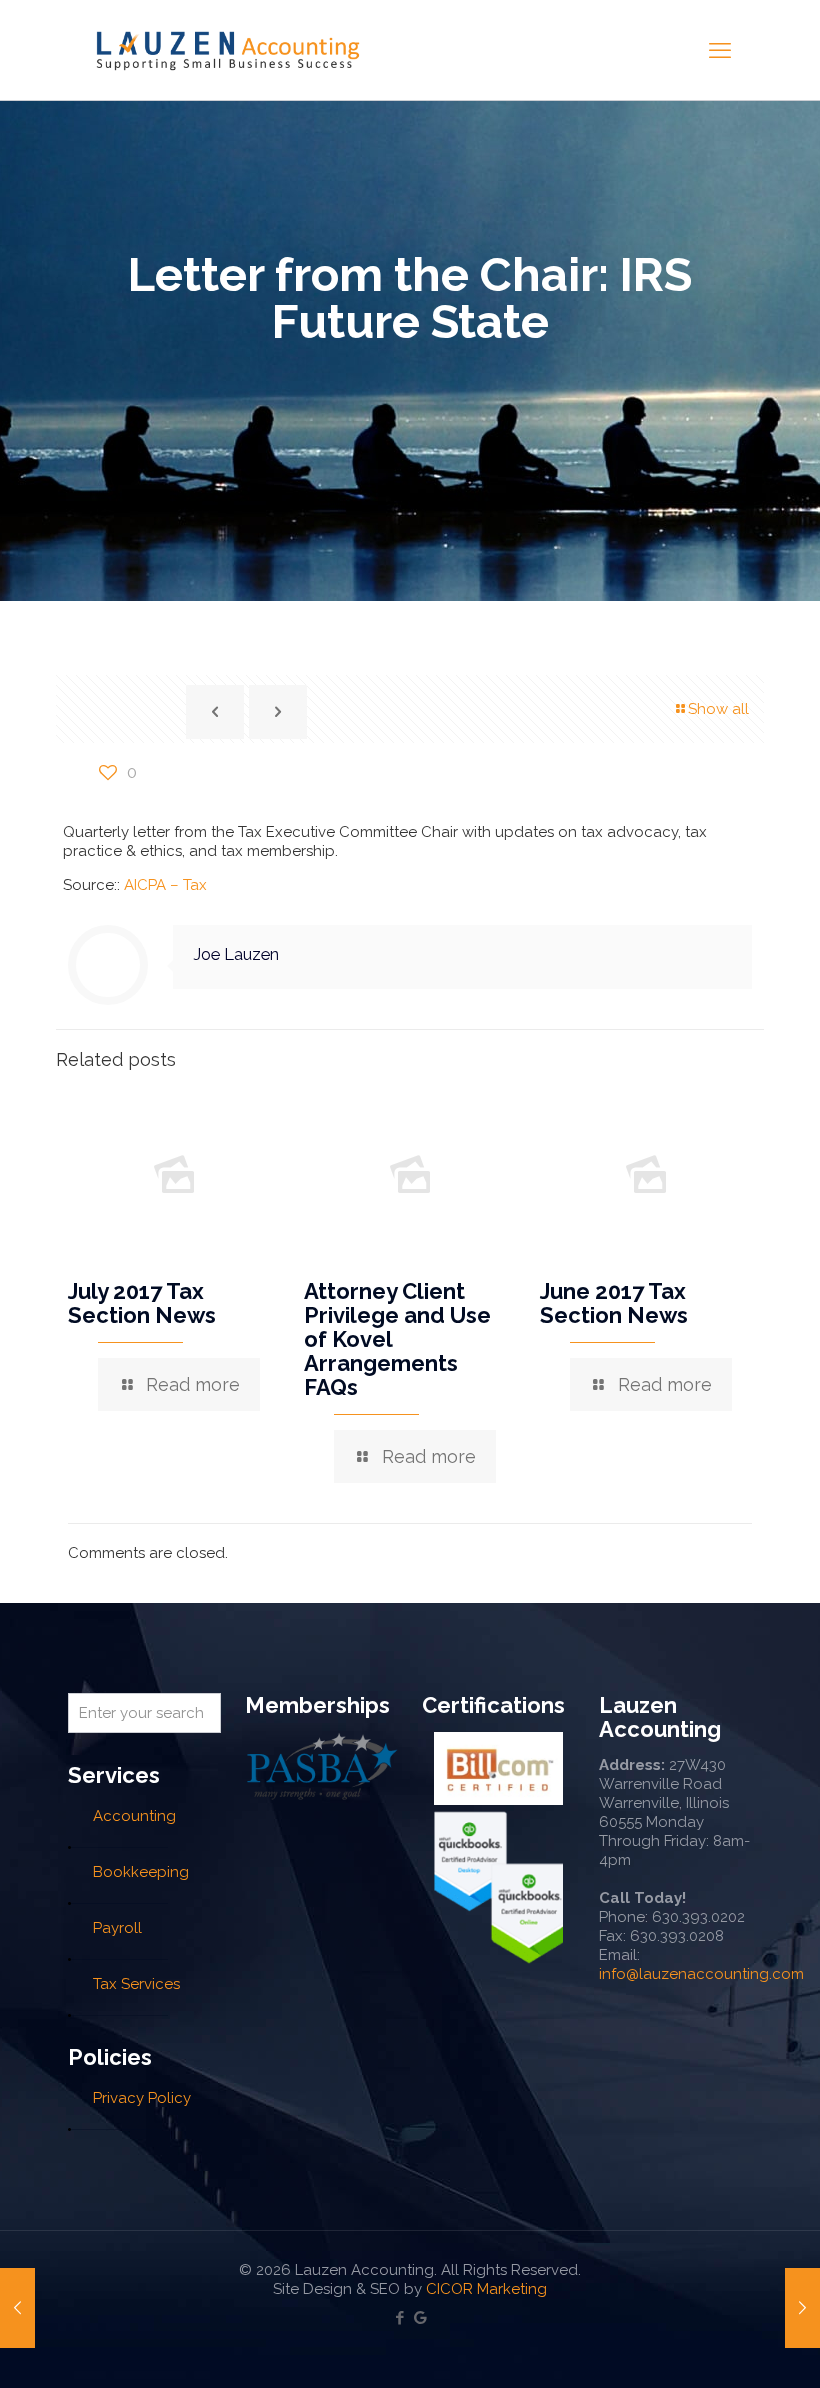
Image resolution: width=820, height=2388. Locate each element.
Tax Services (136, 1984)
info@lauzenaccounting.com (701, 1974)
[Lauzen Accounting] (228, 50)
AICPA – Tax (165, 885)
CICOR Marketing (486, 2289)
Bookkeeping (141, 1872)
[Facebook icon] (399, 2318)
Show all (718, 709)
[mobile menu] (720, 50)
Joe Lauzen (236, 954)
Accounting (134, 1816)
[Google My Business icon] (420, 2318)
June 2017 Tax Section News (614, 1303)
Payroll (117, 1928)
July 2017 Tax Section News (142, 1303)
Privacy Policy (142, 2098)
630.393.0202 (698, 1917)
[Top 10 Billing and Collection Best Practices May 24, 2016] (802, 2308)
